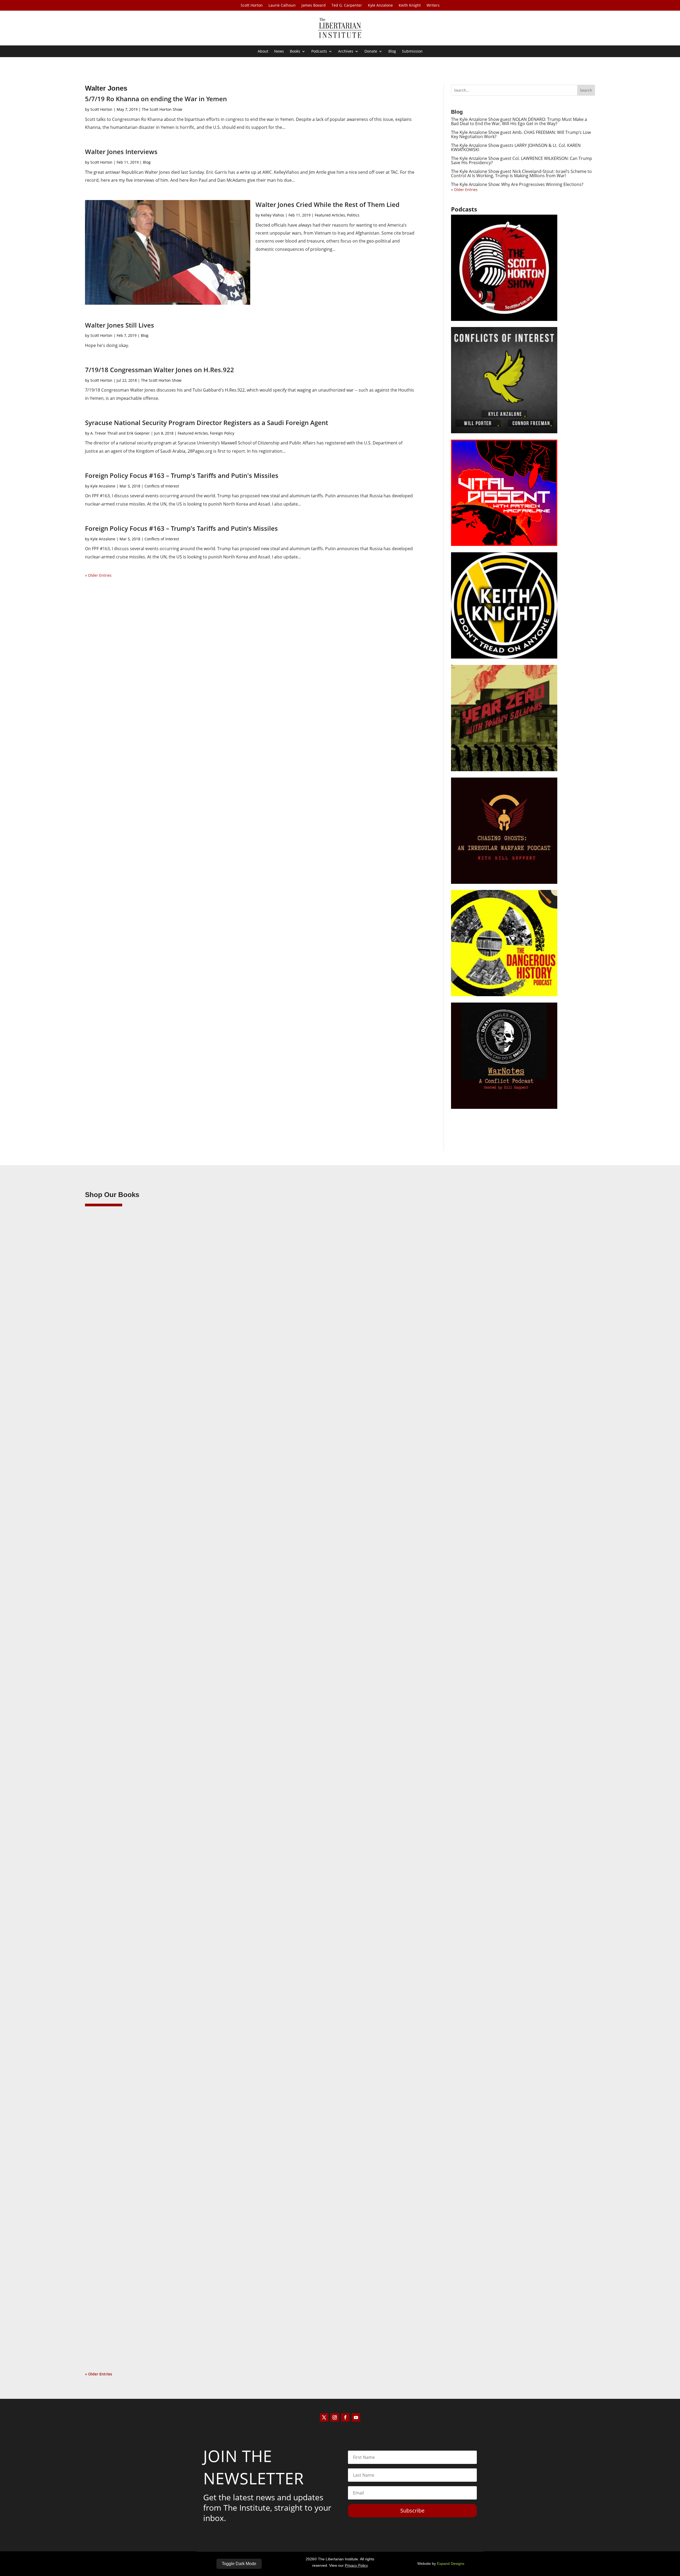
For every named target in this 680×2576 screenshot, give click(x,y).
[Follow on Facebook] (345, 2417)
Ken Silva (104, 1552)
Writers (433, 6)
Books (295, 52)
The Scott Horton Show (162, 109)
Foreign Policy (222, 433)
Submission (412, 52)
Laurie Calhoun (282, 6)
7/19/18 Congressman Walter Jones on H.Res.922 (160, 370)
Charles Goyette (110, 2326)
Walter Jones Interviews (121, 152)
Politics (353, 215)
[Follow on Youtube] (356, 2417)
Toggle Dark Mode (239, 2564)
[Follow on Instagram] (335, 2417)
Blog (392, 52)
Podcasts (319, 52)
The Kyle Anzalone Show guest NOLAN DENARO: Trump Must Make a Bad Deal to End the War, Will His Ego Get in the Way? (519, 121)
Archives (346, 52)
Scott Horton (252, 6)
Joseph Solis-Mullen (113, 1939)
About (263, 52)
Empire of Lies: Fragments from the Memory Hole (147, 2318)
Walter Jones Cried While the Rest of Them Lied (328, 204)
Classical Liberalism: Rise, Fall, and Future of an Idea (150, 1930)
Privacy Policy (356, 2565)
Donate (371, 52)
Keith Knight (410, 6)
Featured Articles (330, 215)
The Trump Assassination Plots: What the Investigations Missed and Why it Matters (185, 1543)
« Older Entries (98, 575)
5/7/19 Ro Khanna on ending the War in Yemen (156, 99)
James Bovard (314, 6)
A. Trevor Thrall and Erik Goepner (120, 433)
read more (102, 1576)
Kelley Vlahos (273, 215)
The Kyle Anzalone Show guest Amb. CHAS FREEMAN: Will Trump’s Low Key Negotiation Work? (521, 134)
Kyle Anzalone (380, 6)
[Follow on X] (324, 2417)
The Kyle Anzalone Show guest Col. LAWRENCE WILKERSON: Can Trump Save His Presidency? (522, 160)
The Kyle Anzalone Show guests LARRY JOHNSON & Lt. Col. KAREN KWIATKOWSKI (516, 147)
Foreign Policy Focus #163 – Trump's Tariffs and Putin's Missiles (182, 475)
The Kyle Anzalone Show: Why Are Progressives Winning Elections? (517, 184)
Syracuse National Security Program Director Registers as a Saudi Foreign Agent (207, 423)
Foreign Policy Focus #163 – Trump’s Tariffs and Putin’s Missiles (181, 528)
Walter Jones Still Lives (120, 325)
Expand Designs (451, 2564)
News (279, 52)
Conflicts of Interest (162, 486)
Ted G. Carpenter (347, 6)
